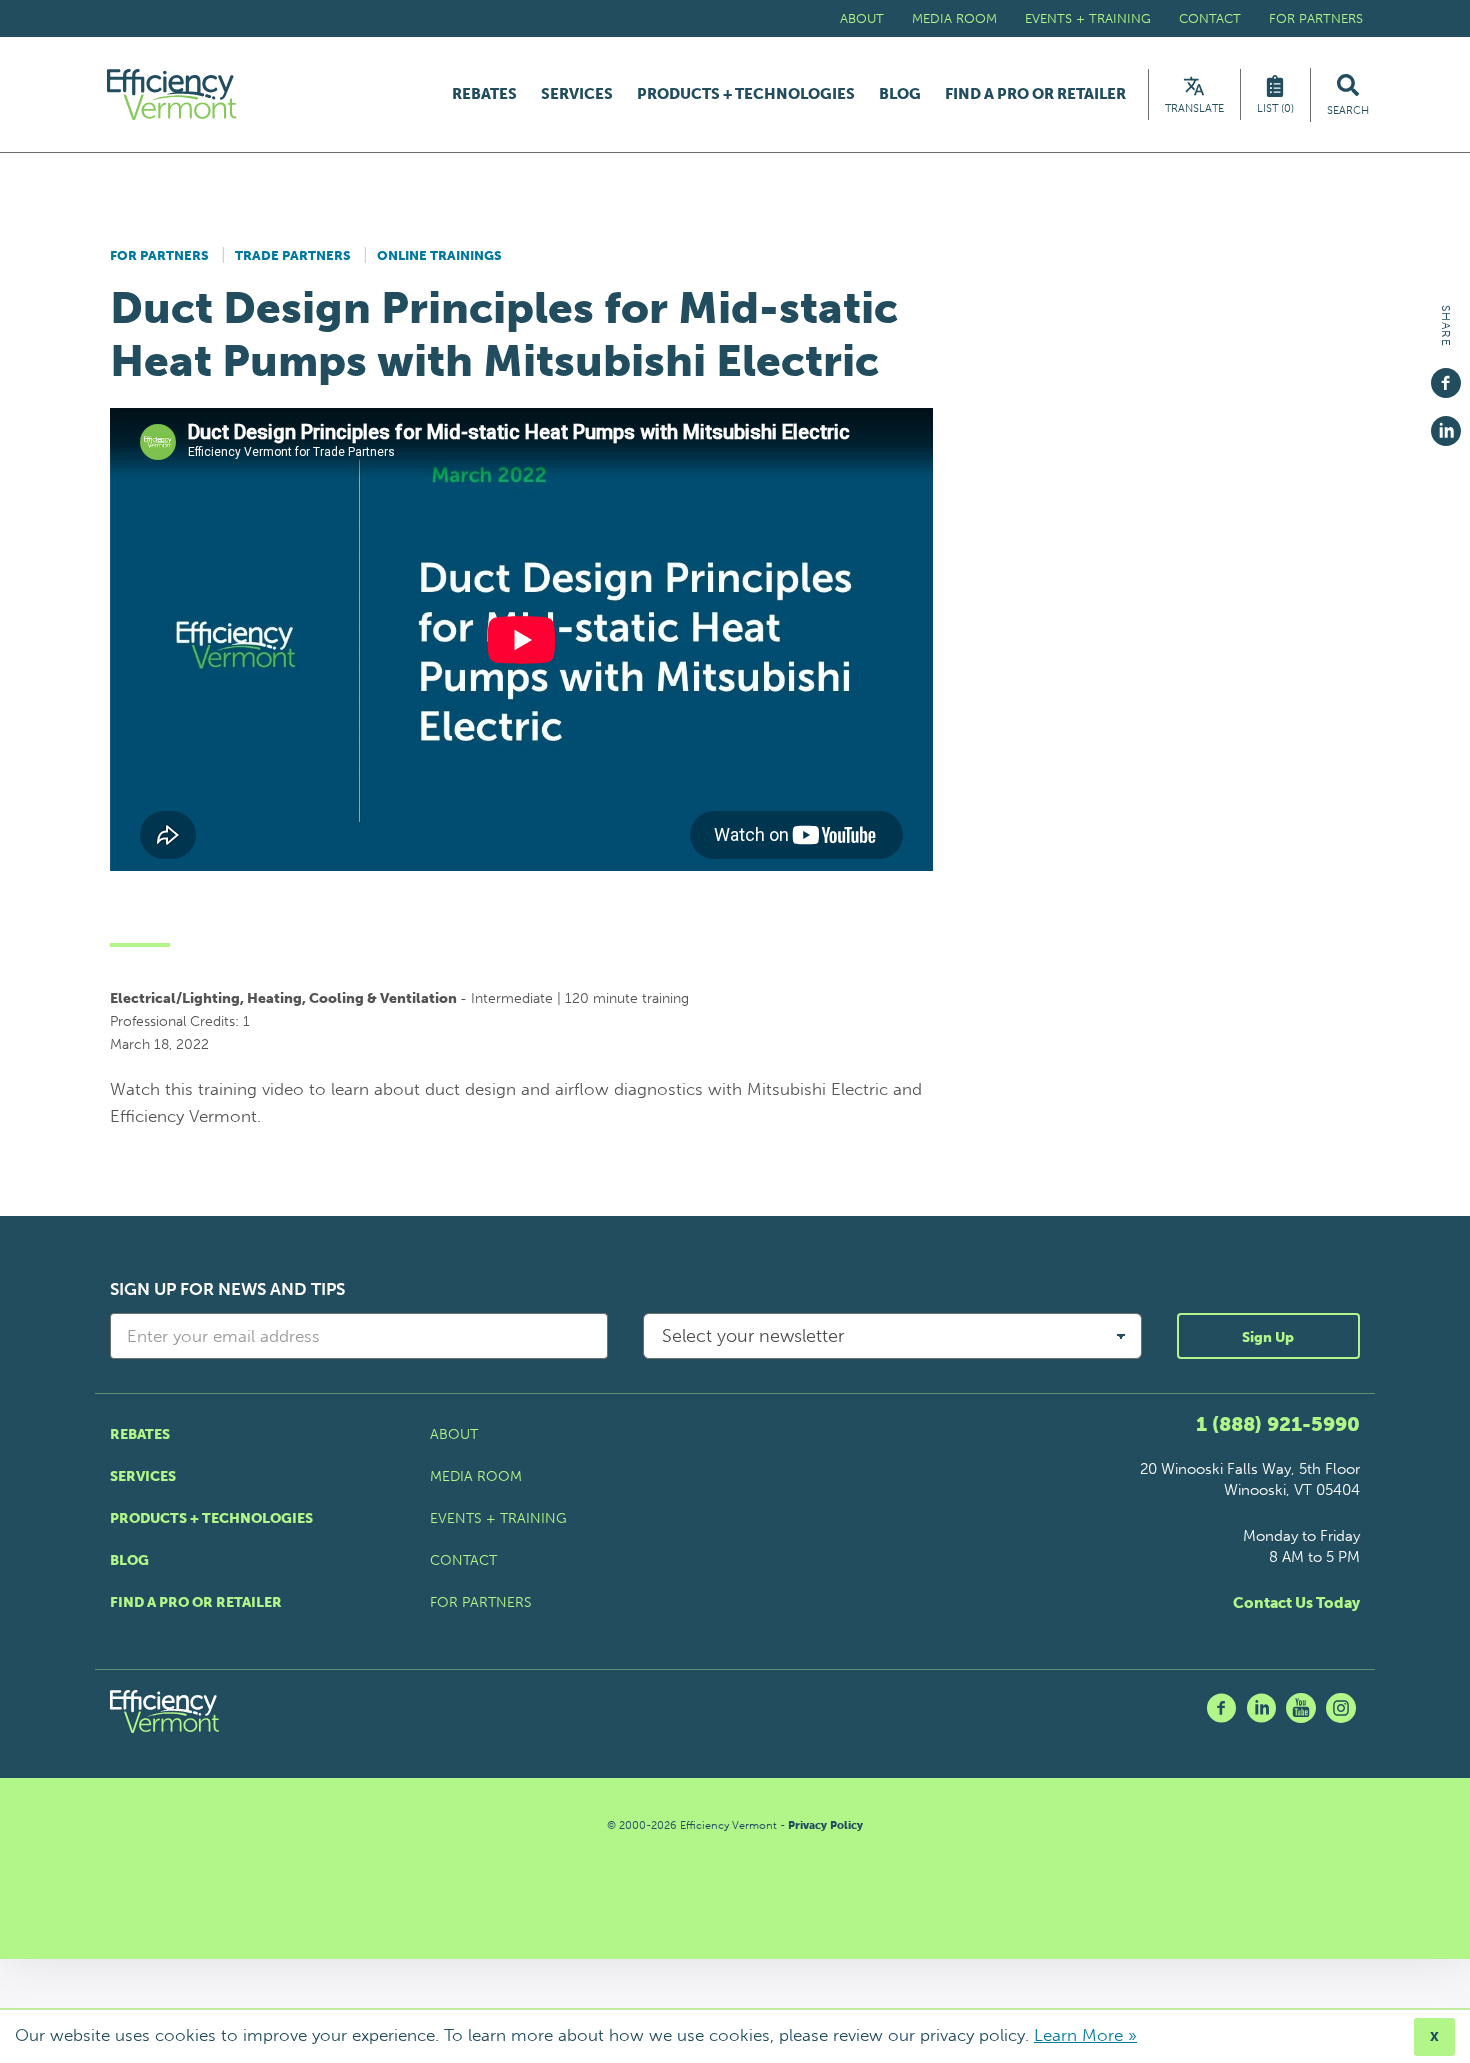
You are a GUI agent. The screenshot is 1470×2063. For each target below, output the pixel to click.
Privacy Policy (825, 1825)
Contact (1210, 18)
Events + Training (1088, 18)
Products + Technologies (746, 94)
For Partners (1316, 18)
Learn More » (1085, 2035)
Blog (900, 94)
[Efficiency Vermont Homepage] (173, 94)
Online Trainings (439, 255)
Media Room (954, 18)
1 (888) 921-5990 (1278, 1424)
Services (577, 94)
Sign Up (1268, 1337)
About (862, 18)
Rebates (484, 94)
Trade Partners (293, 255)
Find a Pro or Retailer (1035, 94)
